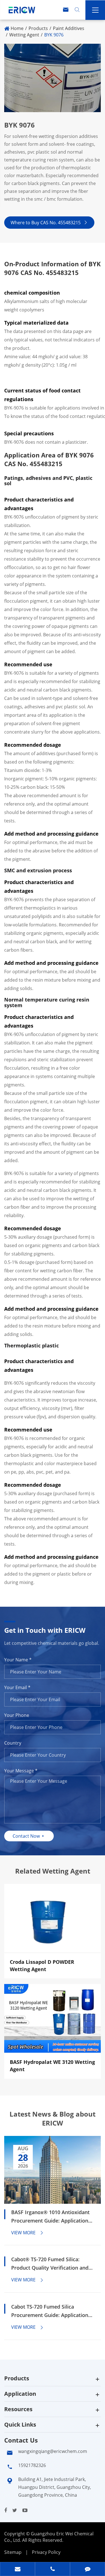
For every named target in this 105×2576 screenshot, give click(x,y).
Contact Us (21, 2440)
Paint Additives (69, 28)
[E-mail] (17, 2570)
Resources (18, 2409)
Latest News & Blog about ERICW (53, 2119)
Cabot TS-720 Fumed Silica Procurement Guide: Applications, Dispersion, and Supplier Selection (52, 2311)
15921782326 (32, 2465)
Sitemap (13, 2552)
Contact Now (29, 1836)
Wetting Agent (24, 35)
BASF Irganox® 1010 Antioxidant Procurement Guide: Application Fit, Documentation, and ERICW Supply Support (50, 2217)
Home (17, 28)
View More (28, 2233)
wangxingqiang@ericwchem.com (53, 2451)
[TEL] (53, 2570)
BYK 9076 (54, 35)
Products (38, 28)
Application (20, 2394)
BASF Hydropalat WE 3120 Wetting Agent (52, 2066)
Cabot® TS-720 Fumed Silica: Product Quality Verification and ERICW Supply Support (50, 2264)
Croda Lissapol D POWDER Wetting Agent (42, 1965)
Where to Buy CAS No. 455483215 (49, 223)
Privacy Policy (46, 2552)
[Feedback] (88, 2570)
